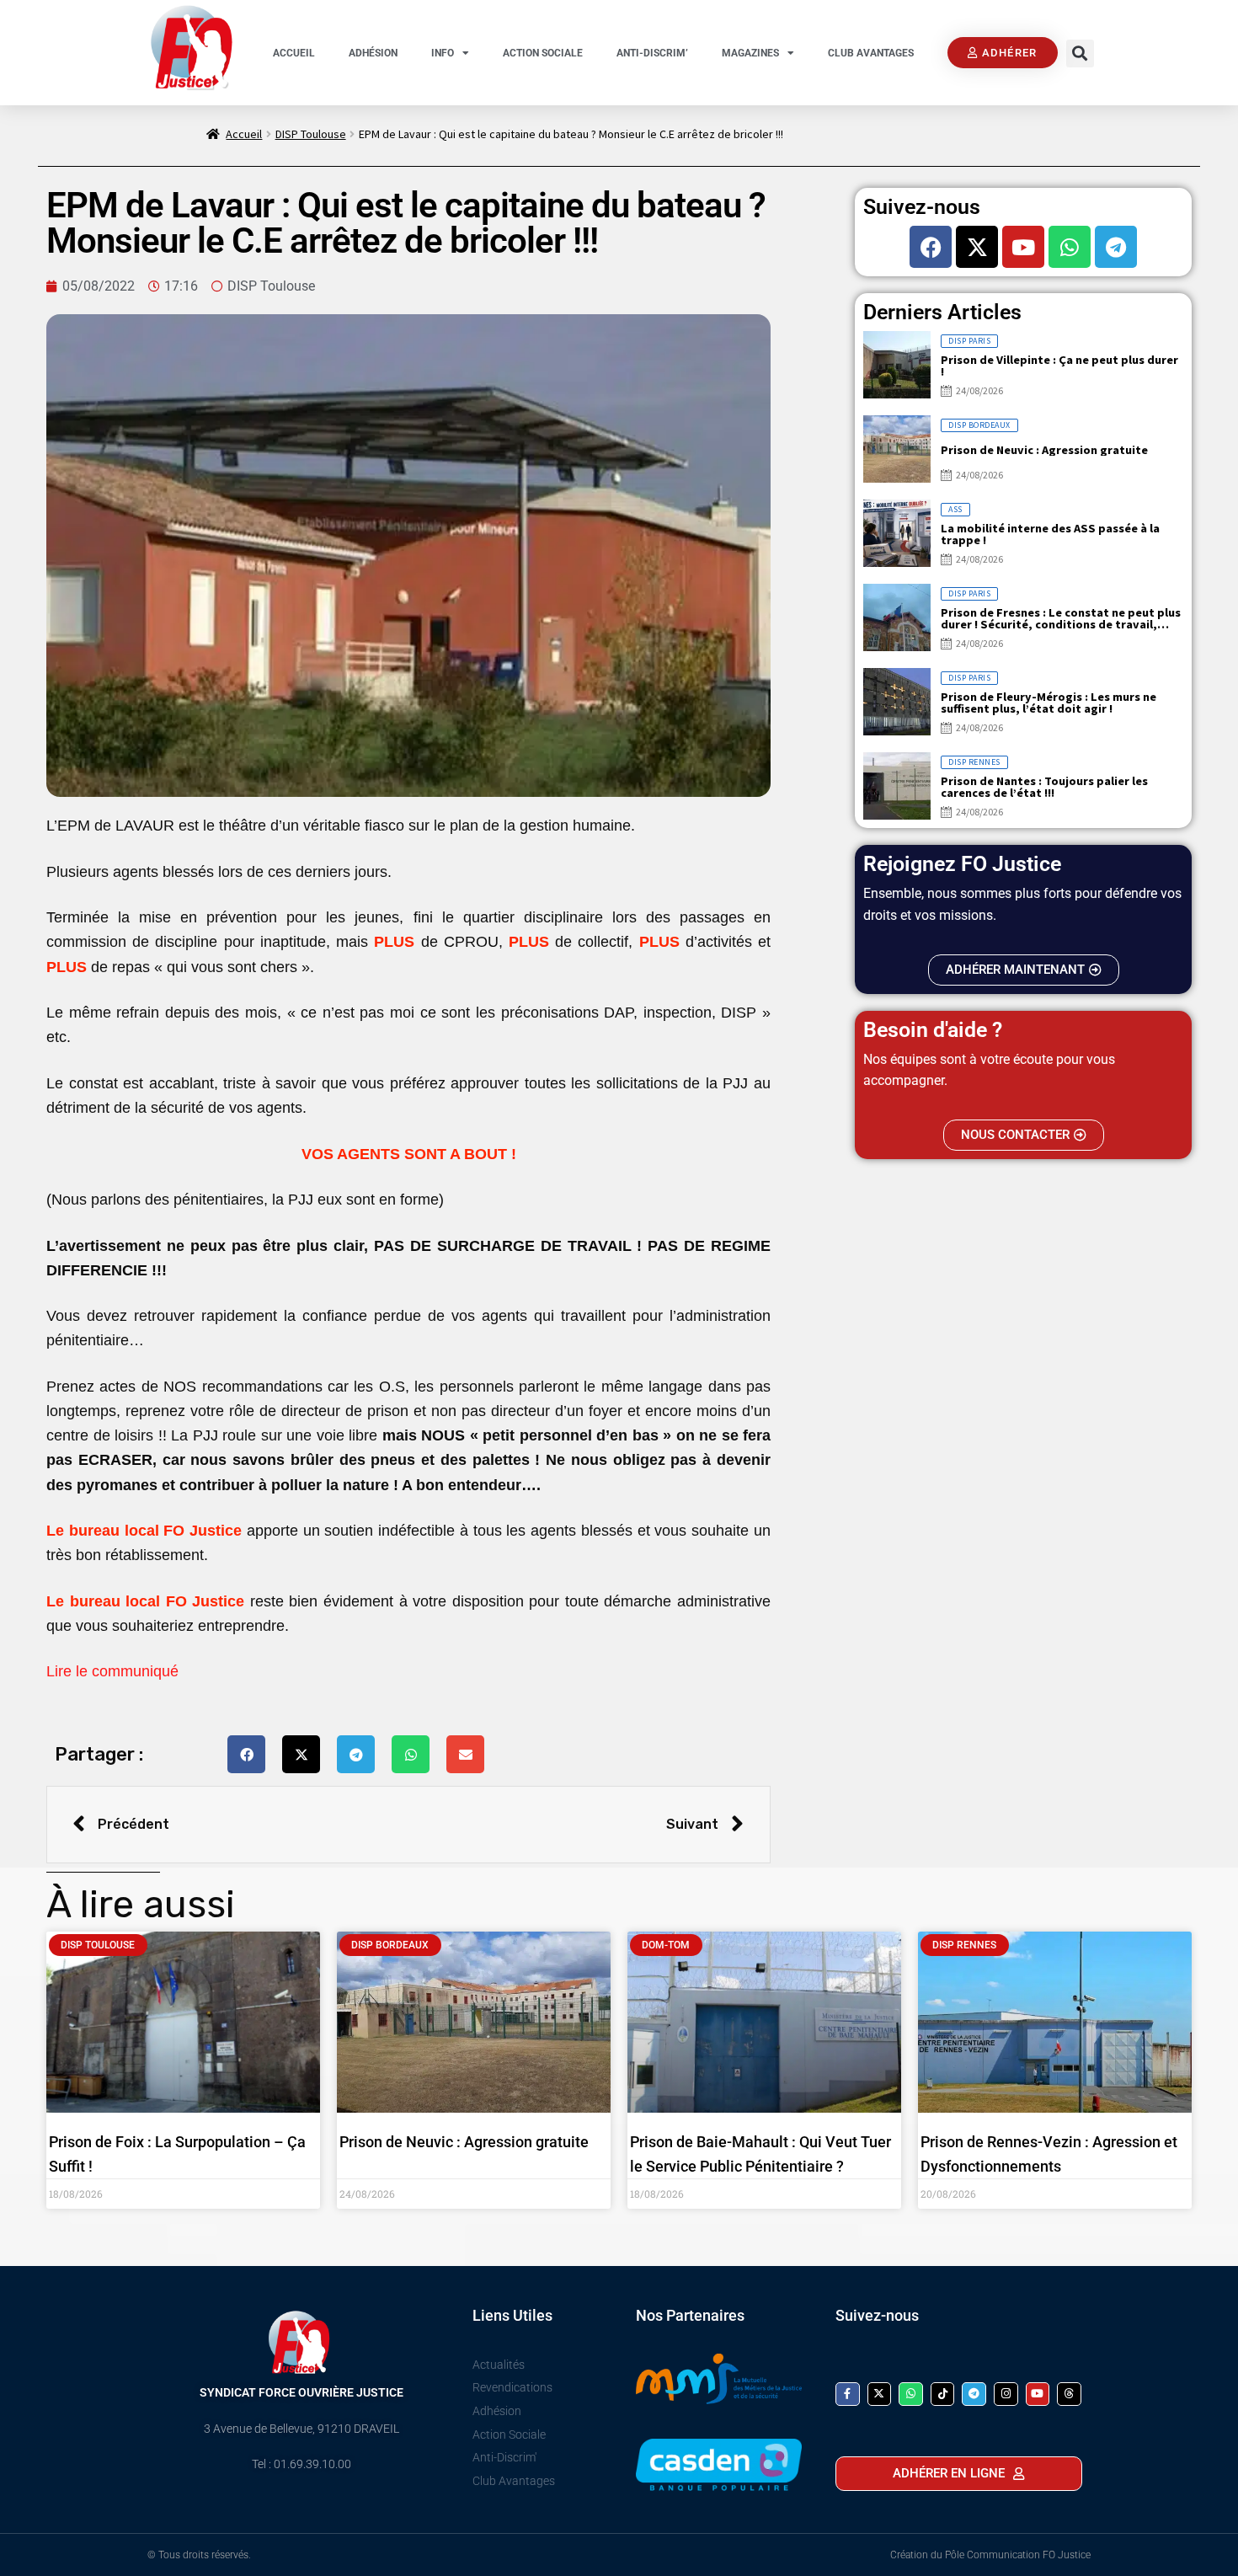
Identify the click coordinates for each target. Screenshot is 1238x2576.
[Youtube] (1023, 247)
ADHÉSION (373, 53)
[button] (1080, 53)
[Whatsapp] (1070, 247)
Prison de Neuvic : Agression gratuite (464, 2142)
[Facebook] (931, 247)
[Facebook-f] (848, 2394)
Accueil (244, 134)
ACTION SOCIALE (543, 53)
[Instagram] (1006, 2394)
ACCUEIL (294, 53)
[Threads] (1069, 2394)
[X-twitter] (977, 247)
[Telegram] (1116, 247)
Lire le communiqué (112, 1671)
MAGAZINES (750, 53)
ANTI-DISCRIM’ (652, 53)
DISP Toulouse (311, 134)
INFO (443, 53)
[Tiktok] (943, 2394)
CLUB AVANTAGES (871, 53)
